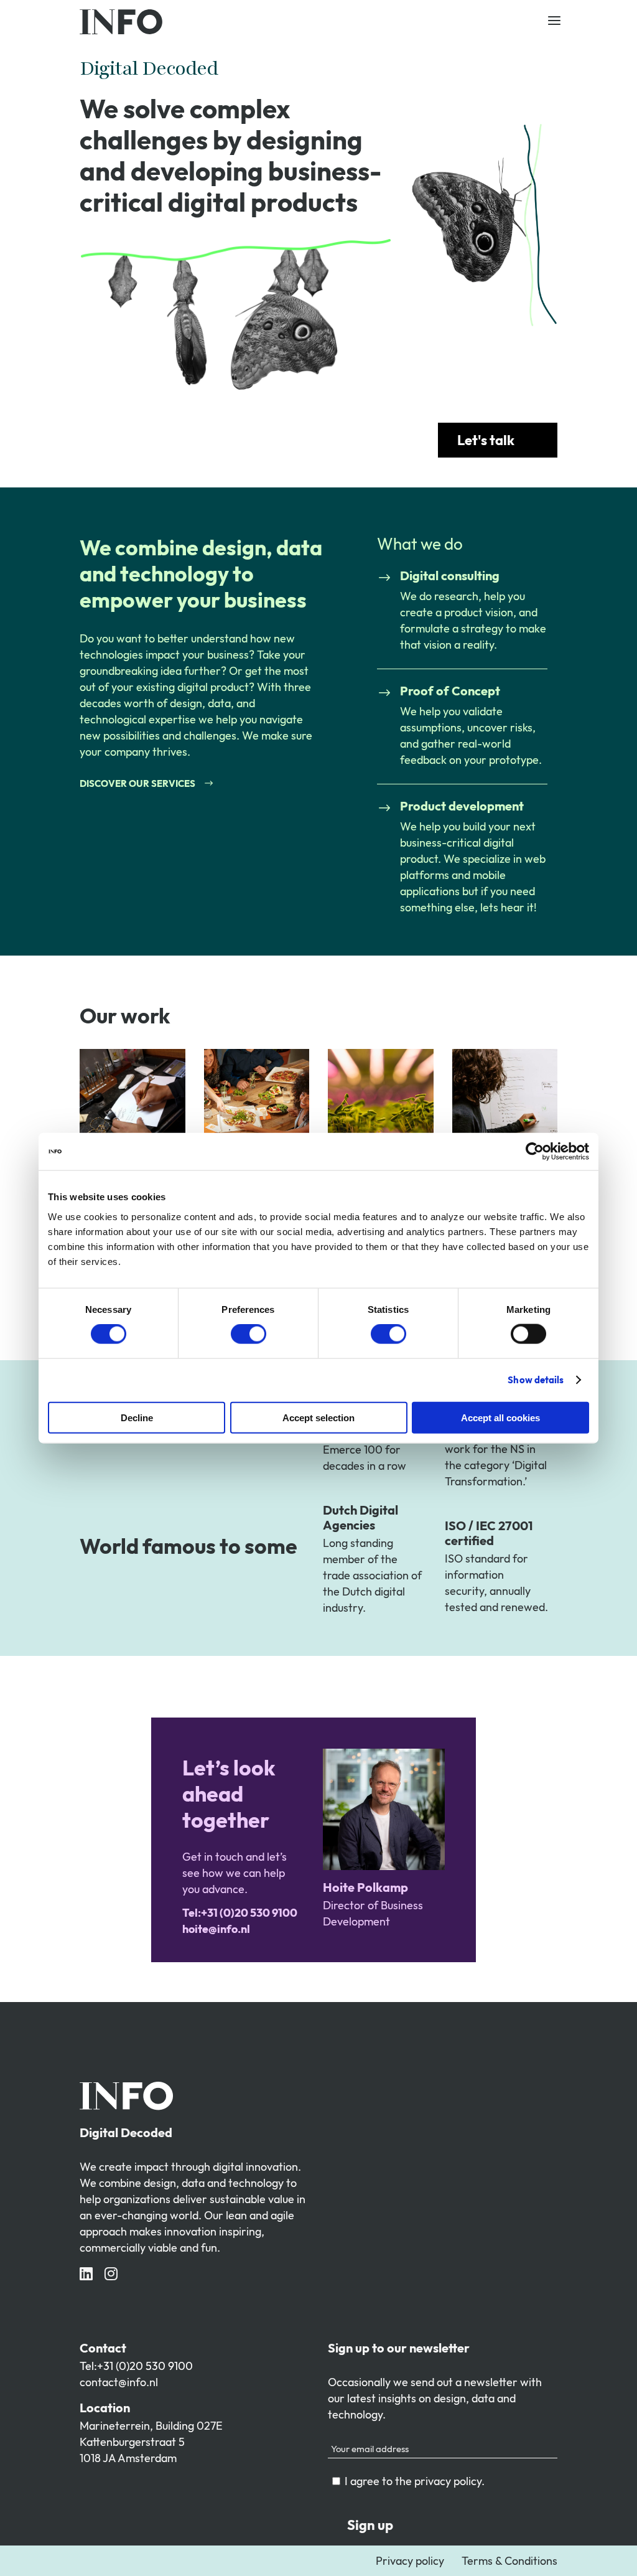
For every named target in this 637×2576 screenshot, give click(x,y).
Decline (137, 1417)
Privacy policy (410, 2561)
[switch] (249, 1334)
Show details (536, 1380)
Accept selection (318, 1417)
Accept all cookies (500, 1417)
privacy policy (448, 2481)
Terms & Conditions (509, 2561)
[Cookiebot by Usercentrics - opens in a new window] (535, 1152)
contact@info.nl (119, 2382)
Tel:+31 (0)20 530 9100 (136, 2366)
